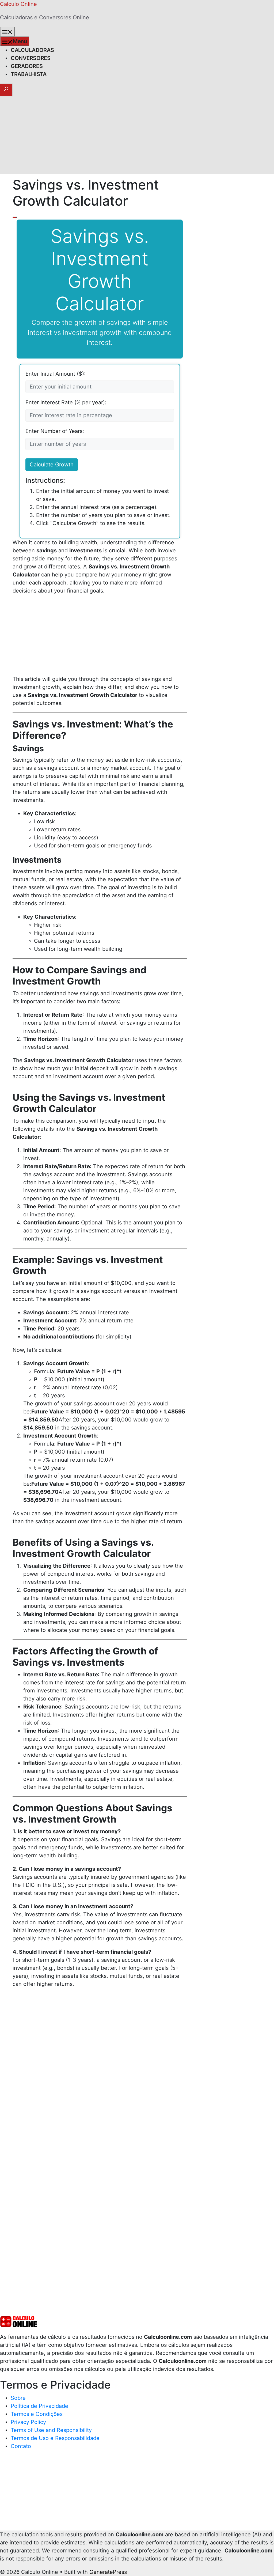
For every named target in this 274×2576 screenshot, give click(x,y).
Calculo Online (18, 4)
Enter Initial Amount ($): (56, 374)
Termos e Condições (37, 2414)
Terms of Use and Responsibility (51, 2430)
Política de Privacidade (39, 2406)
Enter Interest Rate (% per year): (66, 402)
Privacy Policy (28, 2422)
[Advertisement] (137, 137)
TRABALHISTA (29, 74)
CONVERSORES (31, 58)
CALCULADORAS (32, 50)
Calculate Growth (52, 465)
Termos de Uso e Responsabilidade (55, 2438)
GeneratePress (108, 2572)
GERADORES (27, 66)
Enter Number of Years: (55, 431)
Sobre (18, 2398)
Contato (21, 2446)
